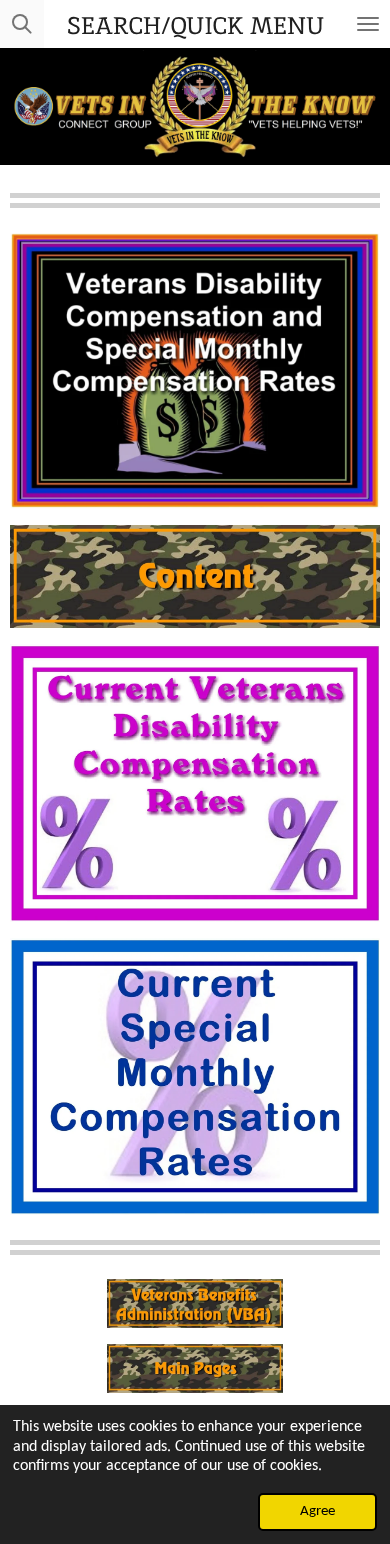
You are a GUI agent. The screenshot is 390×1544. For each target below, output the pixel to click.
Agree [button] (317, 1511)
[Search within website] (22, 24)
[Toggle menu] (368, 24)
